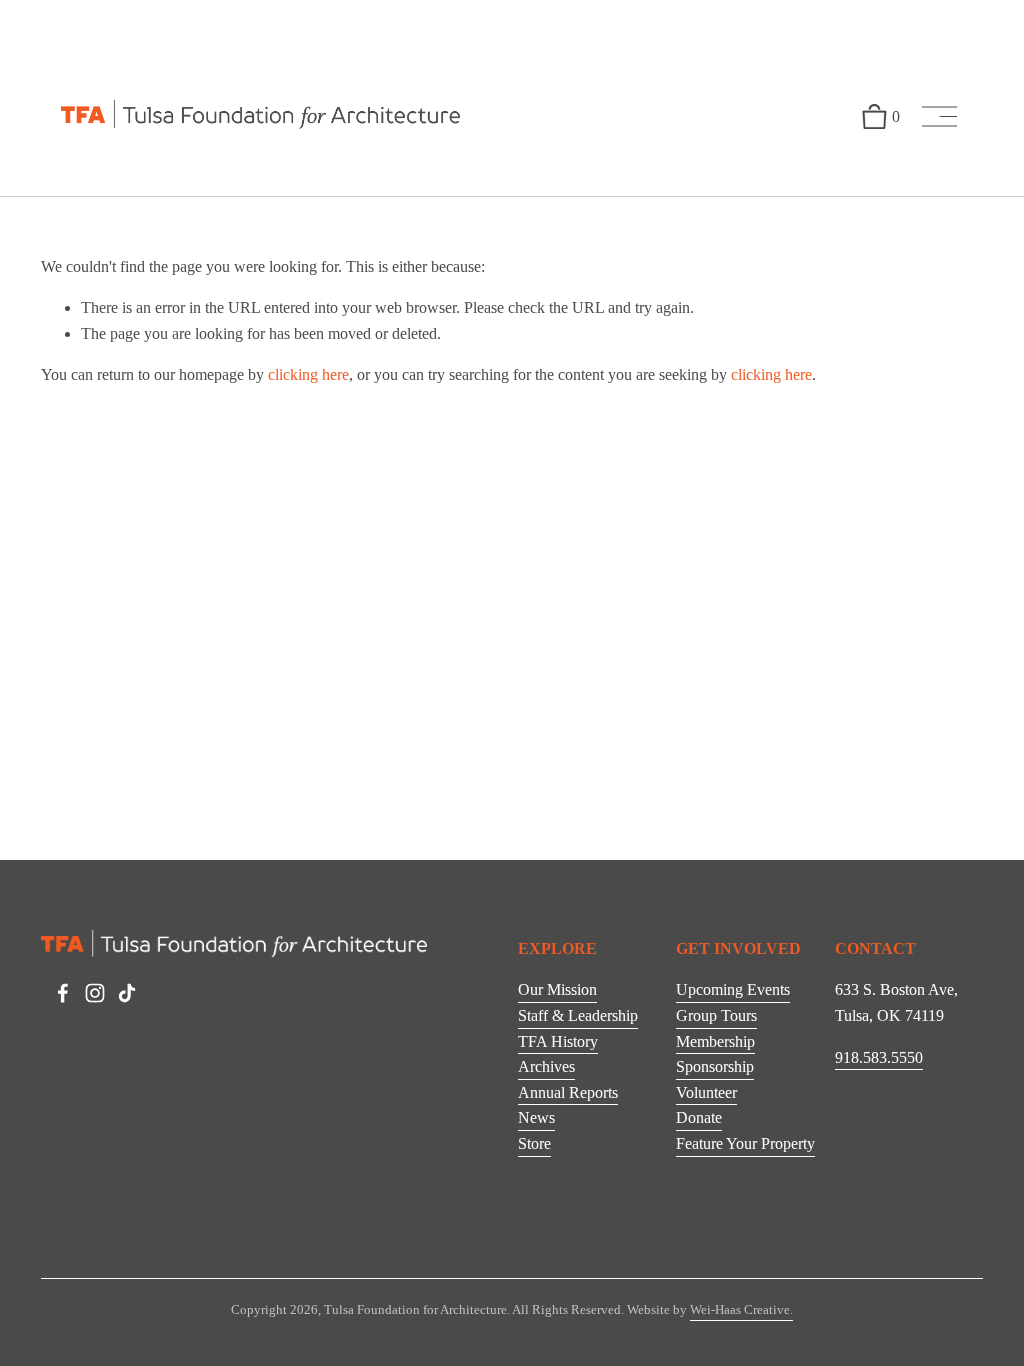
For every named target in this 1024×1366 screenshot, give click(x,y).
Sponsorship (715, 1066)
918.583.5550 (879, 1057)
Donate (699, 1117)
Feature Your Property (745, 1143)
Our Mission (557, 989)
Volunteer (706, 1092)
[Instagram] (95, 993)
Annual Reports (568, 1092)
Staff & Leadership (578, 1015)
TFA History (558, 1041)
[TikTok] (127, 993)
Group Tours (716, 1015)
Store (534, 1143)
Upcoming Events (733, 989)
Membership (715, 1041)
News (536, 1117)
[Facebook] (63, 993)
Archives (546, 1066)
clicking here (308, 374)
